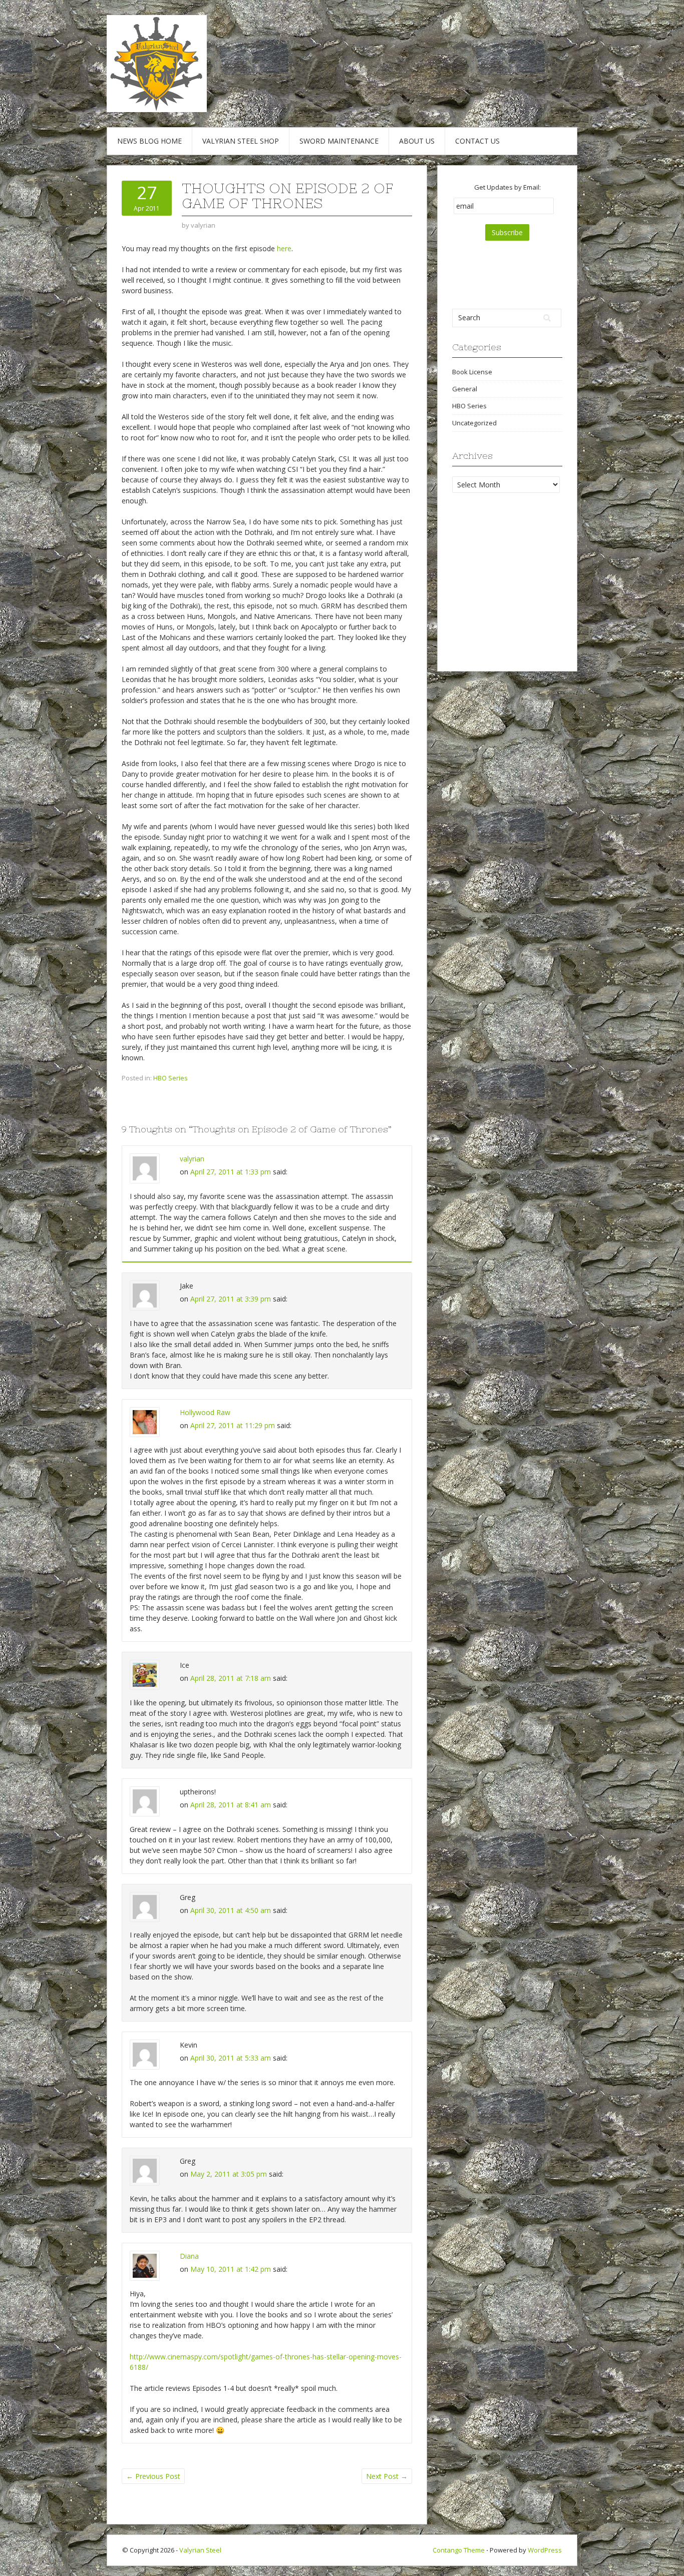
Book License (472, 372)
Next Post (387, 2476)
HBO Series (170, 1078)
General (465, 389)
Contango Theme (459, 2550)
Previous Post (153, 2476)
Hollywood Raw (205, 1412)
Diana (189, 2256)
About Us (417, 141)
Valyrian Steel (200, 2550)
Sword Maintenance (339, 141)
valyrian (192, 1159)
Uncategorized (474, 423)
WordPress (545, 2550)
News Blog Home (149, 141)
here (284, 248)
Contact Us (477, 141)
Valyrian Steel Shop (241, 141)
